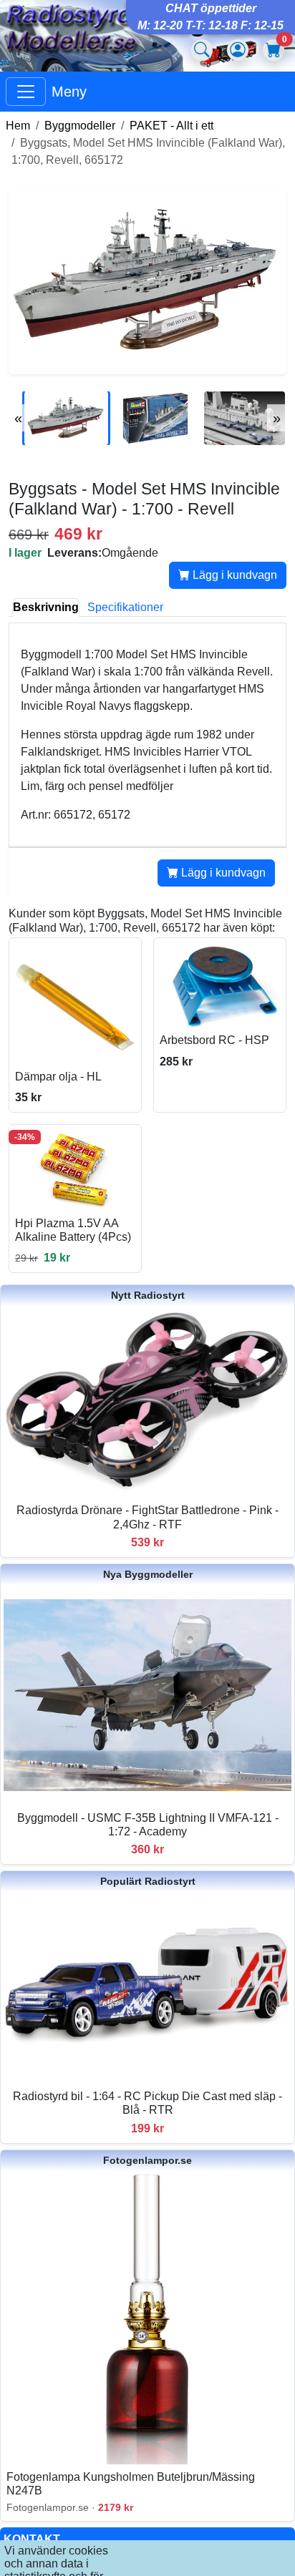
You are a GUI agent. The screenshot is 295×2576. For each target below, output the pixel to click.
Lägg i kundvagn (233, 575)
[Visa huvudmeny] (26, 92)
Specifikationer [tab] (125, 607)
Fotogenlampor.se (147, 2160)
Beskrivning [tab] (46, 607)
